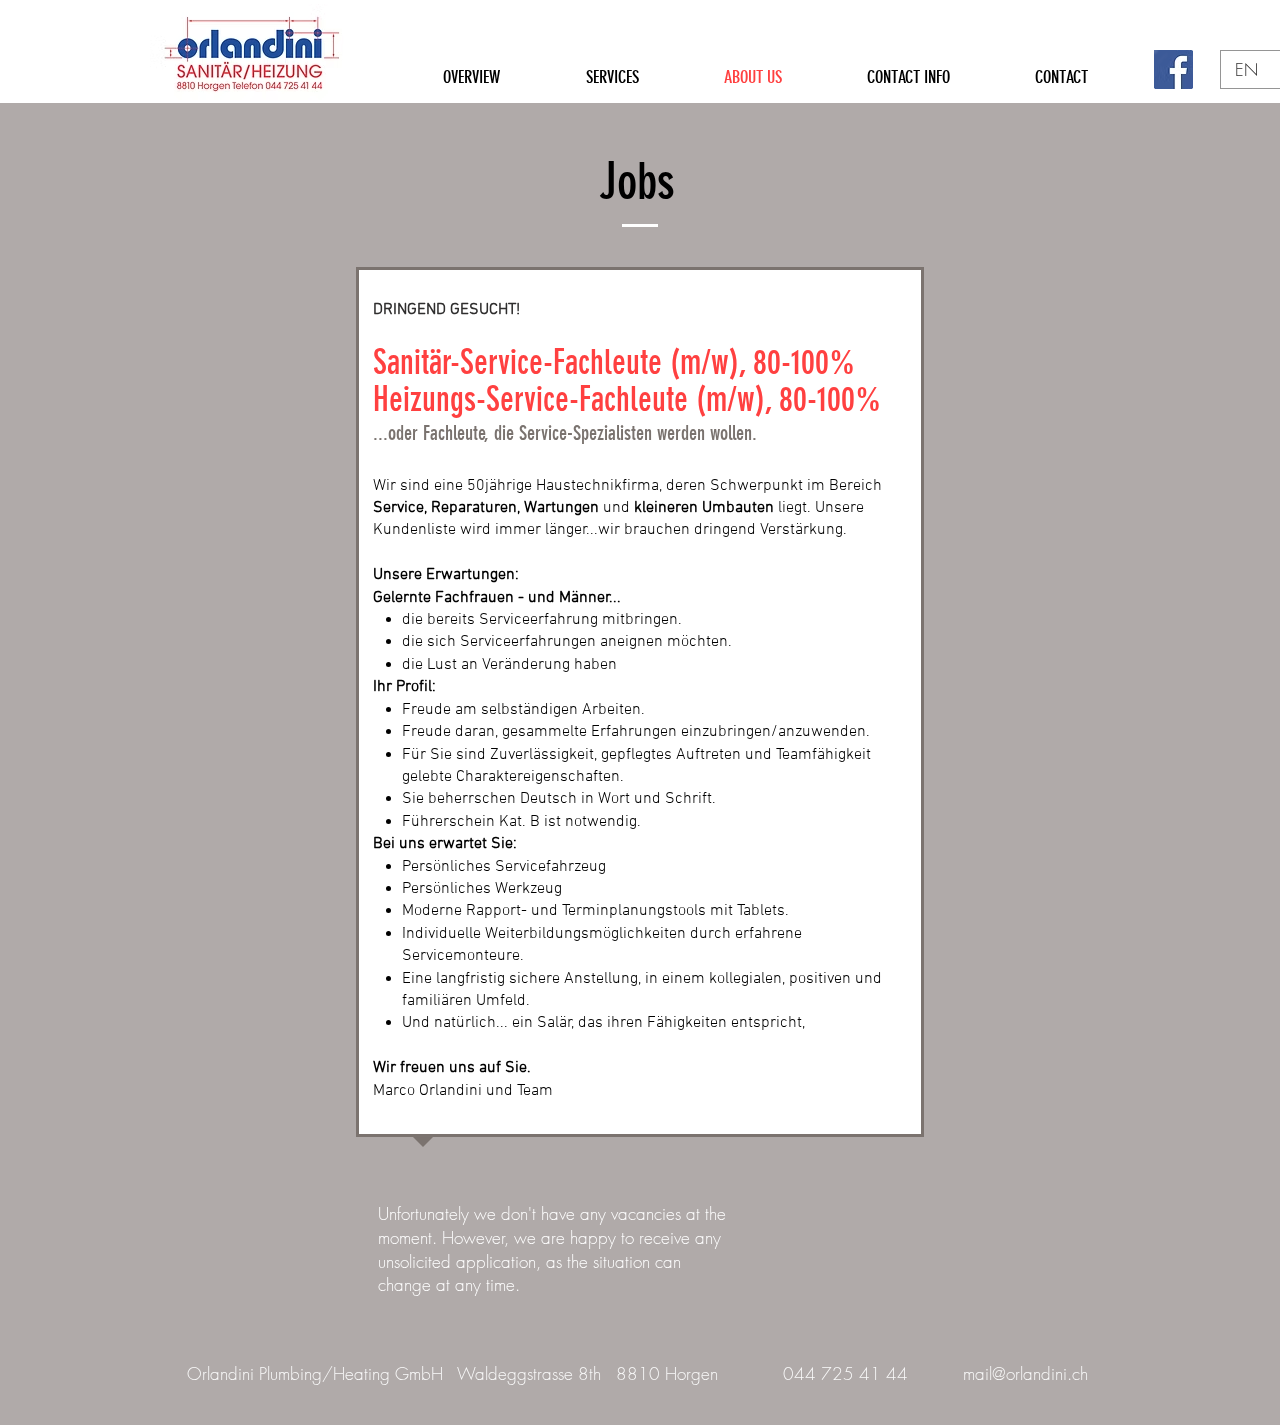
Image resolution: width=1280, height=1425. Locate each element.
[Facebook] (1173, 69)
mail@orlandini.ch (1025, 1373)
